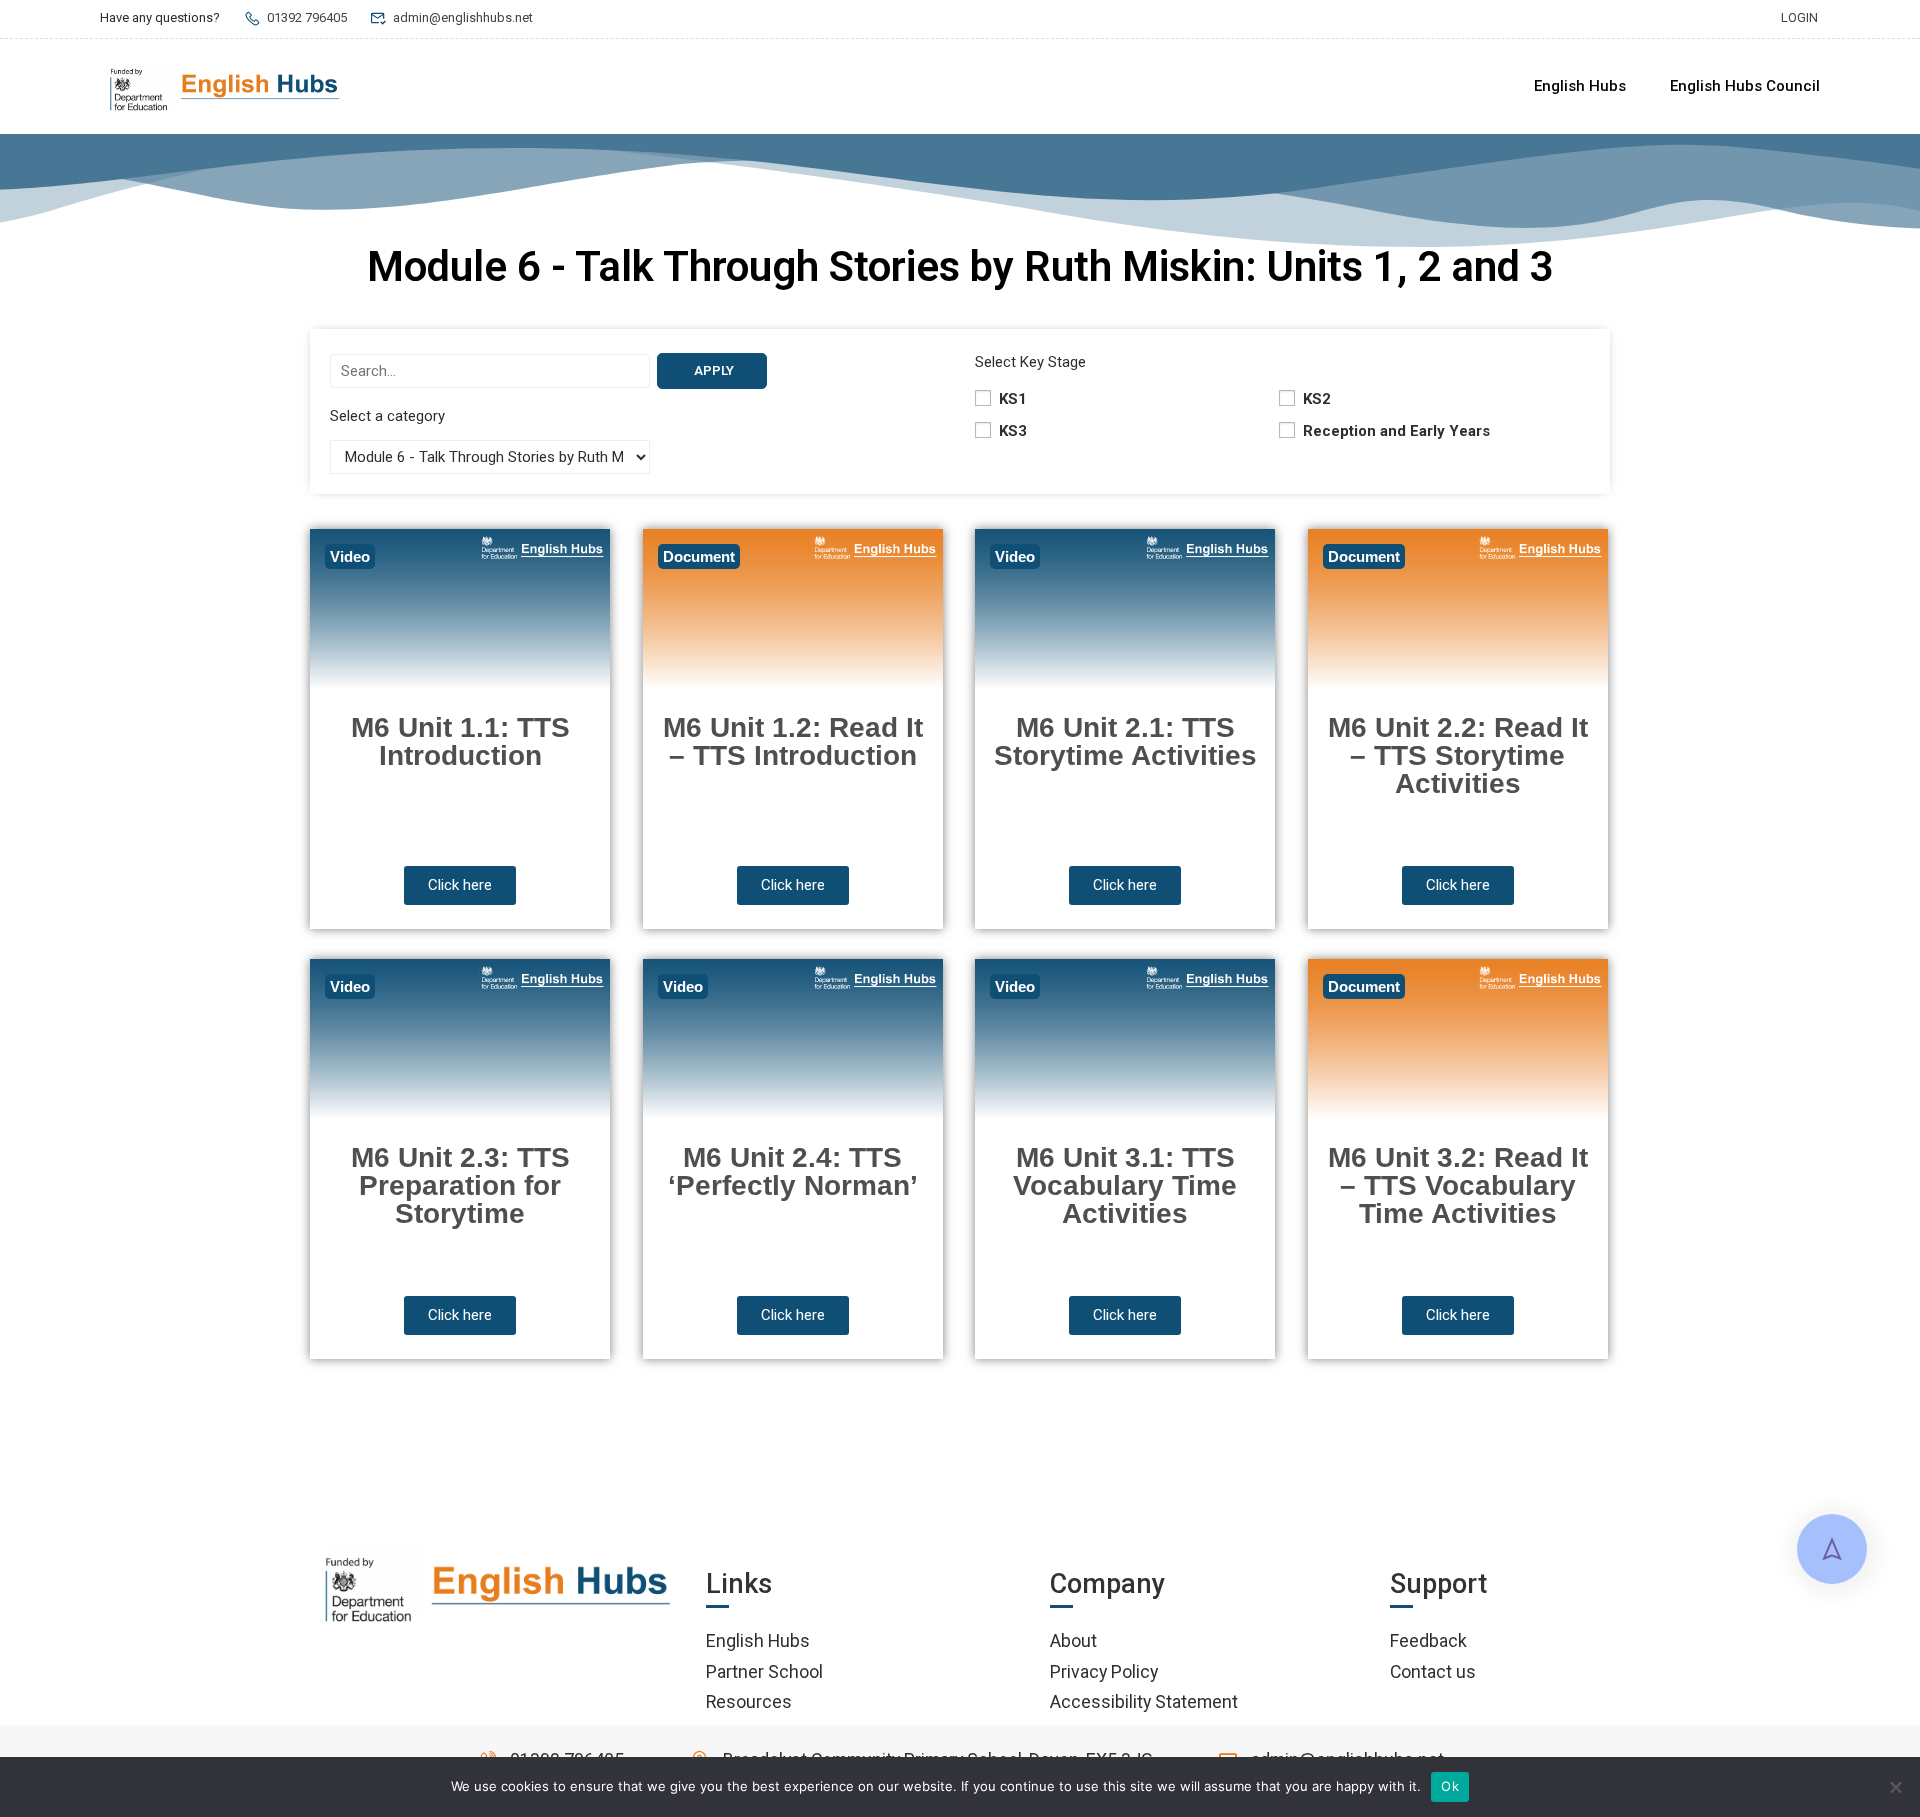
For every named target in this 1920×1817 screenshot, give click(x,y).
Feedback (1428, 1640)
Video (350, 556)
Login (1799, 17)
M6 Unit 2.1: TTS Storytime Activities (1125, 741)
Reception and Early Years (1394, 431)
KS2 (1315, 399)
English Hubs (1580, 86)
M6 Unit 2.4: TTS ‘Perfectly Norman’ (793, 1171)
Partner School (764, 1671)
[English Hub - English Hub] (225, 87)
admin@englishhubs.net (463, 17)
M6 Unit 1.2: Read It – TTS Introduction (793, 741)
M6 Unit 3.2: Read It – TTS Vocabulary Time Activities (1458, 1185)
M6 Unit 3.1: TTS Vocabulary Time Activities (1125, 1185)
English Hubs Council (1745, 86)
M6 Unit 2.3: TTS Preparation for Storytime (460, 1185)
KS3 (1011, 431)
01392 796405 (307, 17)
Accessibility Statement (1144, 1701)
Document (699, 556)
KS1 (1011, 399)
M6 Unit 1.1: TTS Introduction (460, 741)
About (1073, 1640)
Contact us (1433, 1671)
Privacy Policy (1104, 1671)
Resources (749, 1701)
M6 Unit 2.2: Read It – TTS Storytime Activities (1458, 755)
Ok (1450, 1786)
